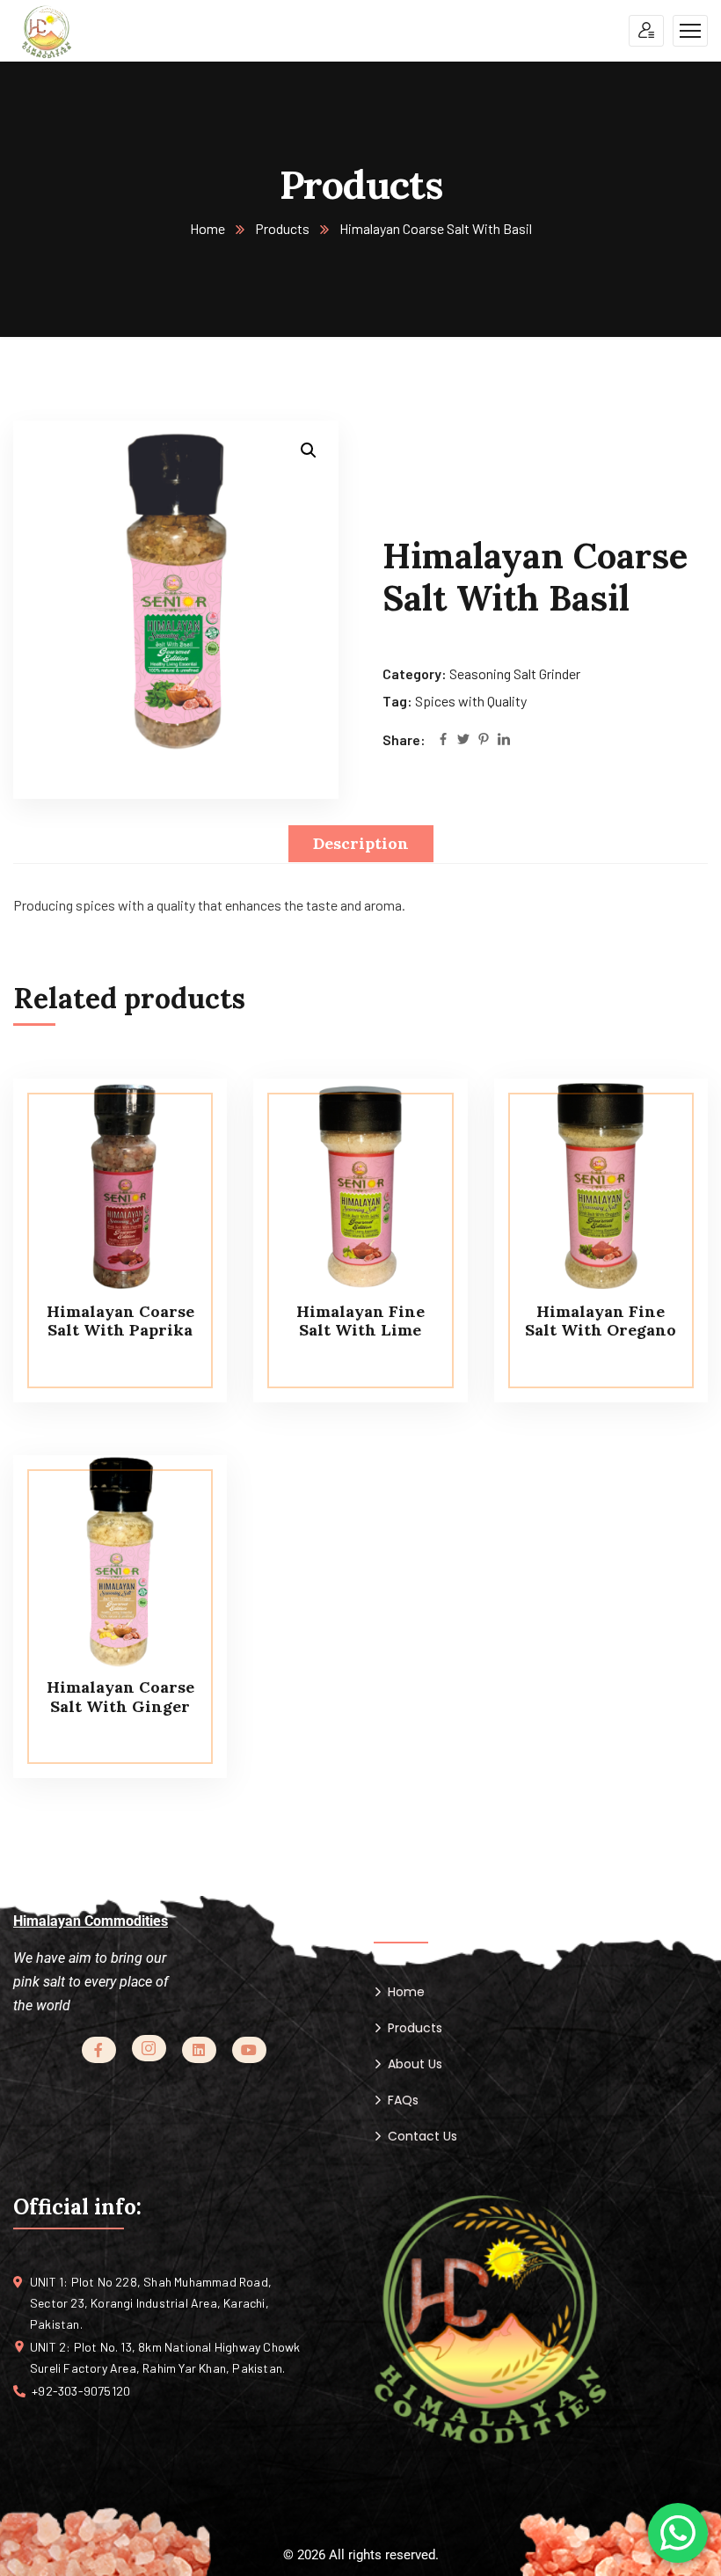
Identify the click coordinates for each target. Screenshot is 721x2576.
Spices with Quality (471, 701)
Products (282, 228)
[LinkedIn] (504, 740)
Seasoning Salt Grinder (515, 673)
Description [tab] (361, 843)
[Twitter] (463, 740)
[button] (309, 450)
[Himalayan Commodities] (47, 31)
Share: (404, 739)
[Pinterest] (484, 740)
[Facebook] (443, 740)
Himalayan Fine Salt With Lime (360, 1321)
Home (208, 228)
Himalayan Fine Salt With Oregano (601, 1321)
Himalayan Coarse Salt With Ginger (120, 1697)
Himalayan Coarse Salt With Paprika (120, 1321)
